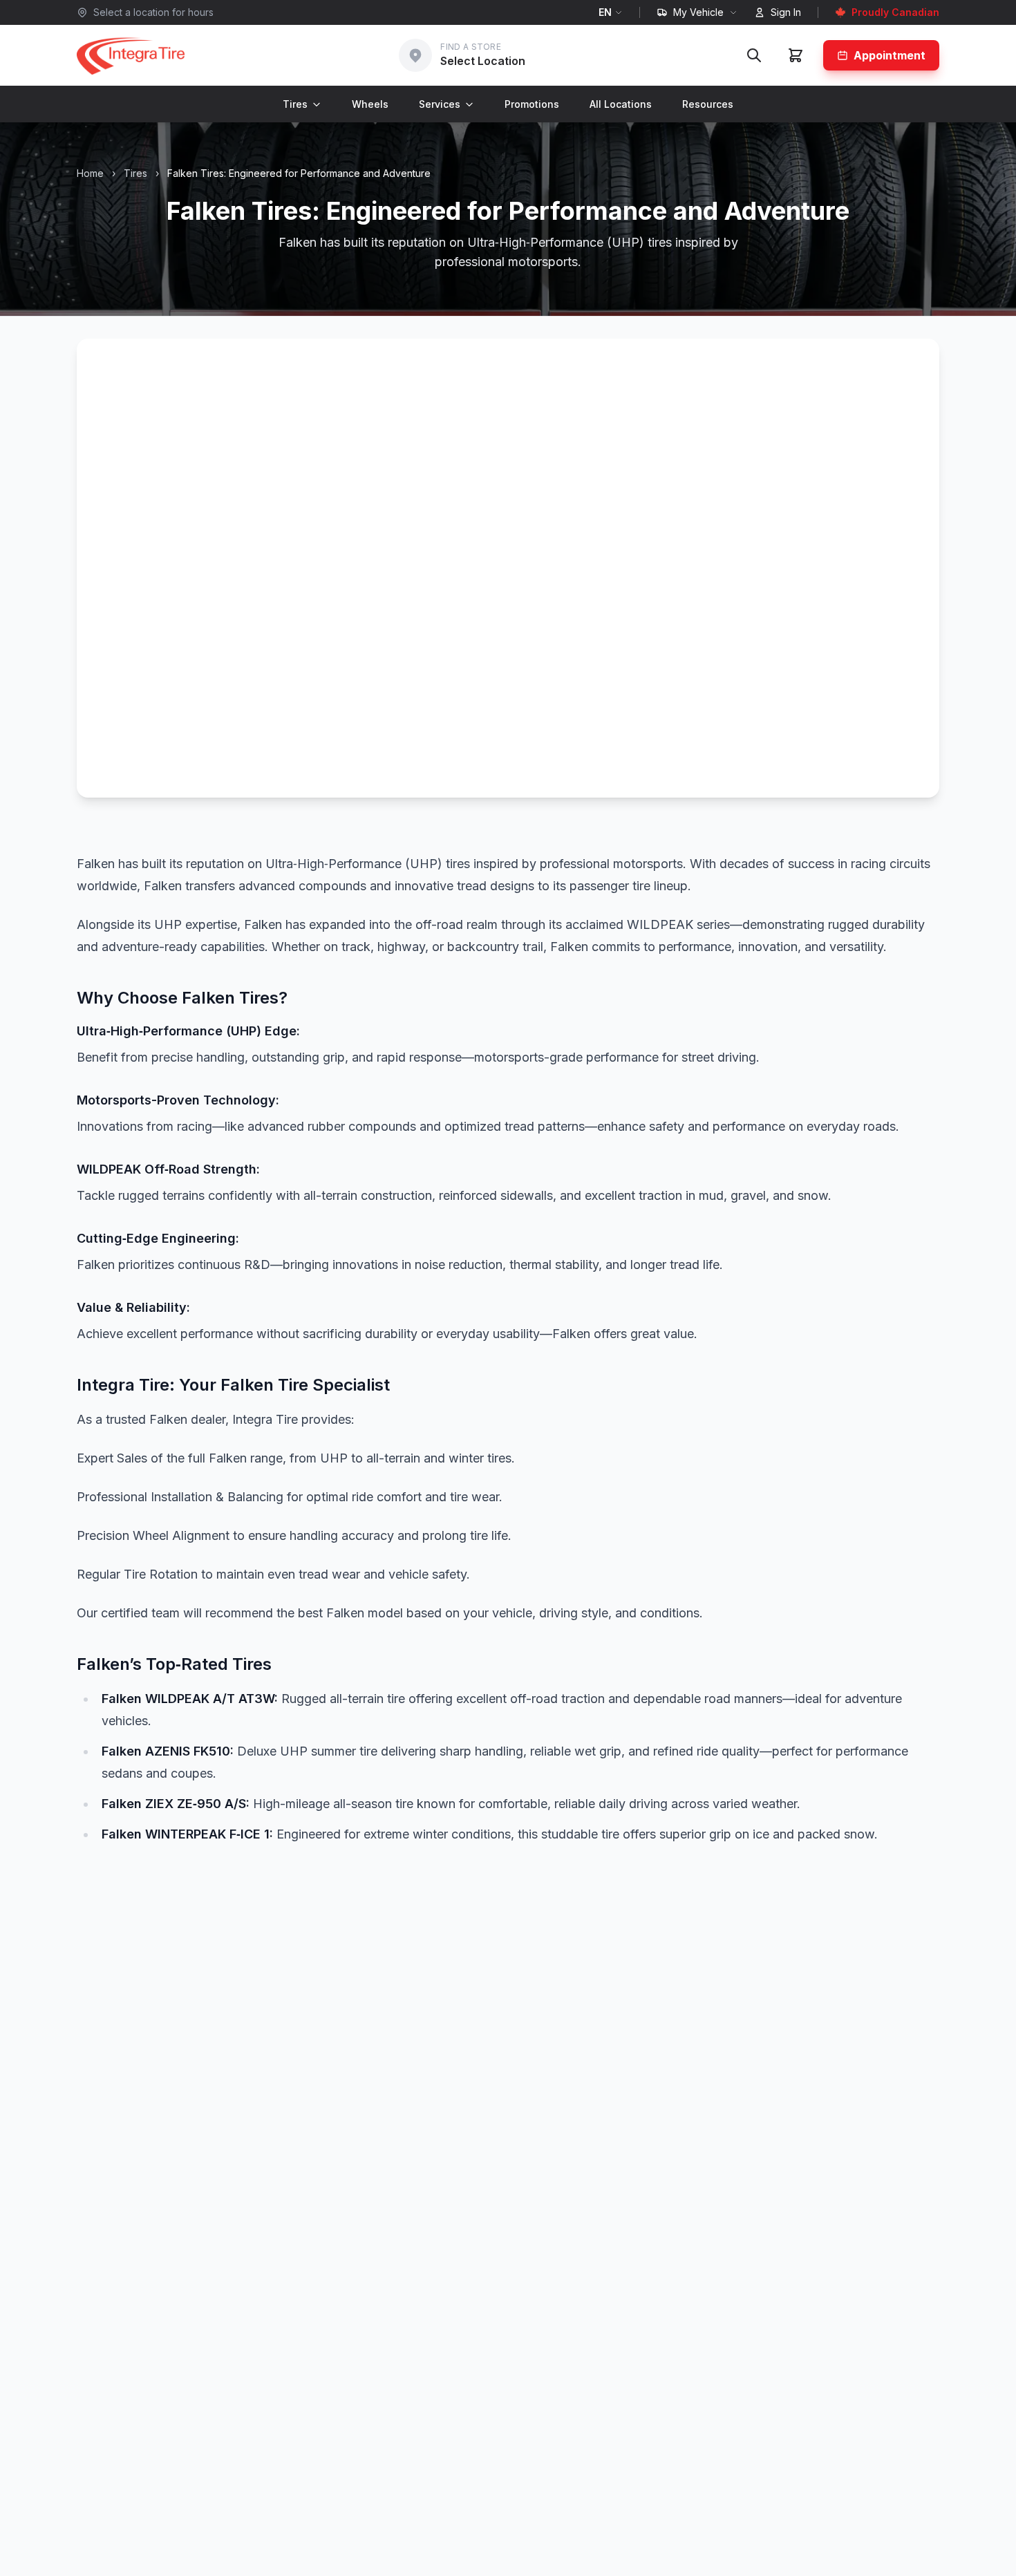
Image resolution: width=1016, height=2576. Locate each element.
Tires (295, 104)
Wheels (370, 104)
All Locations (621, 104)
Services (440, 104)
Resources (708, 104)
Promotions (532, 104)
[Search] (754, 55)
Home (90, 173)
